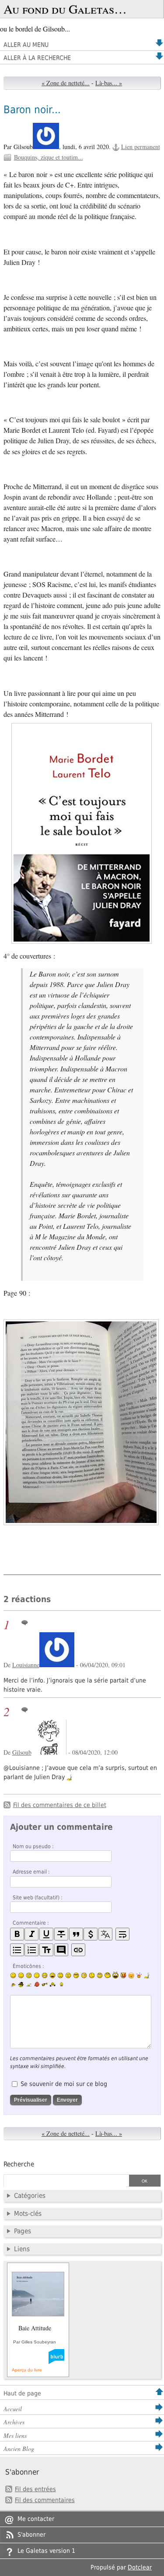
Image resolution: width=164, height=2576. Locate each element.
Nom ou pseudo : (33, 1846)
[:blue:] (21, 1985)
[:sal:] (52, 1985)
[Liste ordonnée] (31, 1950)
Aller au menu (26, 45)
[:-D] (52, 1975)
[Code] (91, 1934)
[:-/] (29, 1975)
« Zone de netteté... (66, 83)
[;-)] (21, 1975)
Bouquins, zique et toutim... (49, 157)
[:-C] (68, 1975)
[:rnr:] (45, 1984)
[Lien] (78, 1950)
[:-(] (60, 1975)
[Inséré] (46, 1934)
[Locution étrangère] (105, 1934)
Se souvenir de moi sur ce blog (64, 2084)
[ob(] (37, 1984)
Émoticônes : (28, 1966)
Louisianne (26, 1665)
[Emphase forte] (17, 1934)
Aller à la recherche (37, 58)
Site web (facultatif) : (38, 1898)
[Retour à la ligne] (122, 1934)
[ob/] (13, 1985)
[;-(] (92, 1975)
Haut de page (22, 2393)
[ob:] (147, 1975)
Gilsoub (22, 1752)
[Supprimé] (61, 1934)
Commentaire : (31, 1923)
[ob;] (139, 1975)
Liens (22, 2249)
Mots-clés (28, 2214)
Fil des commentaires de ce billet (60, 1805)
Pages (23, 2231)
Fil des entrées (35, 2489)
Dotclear (140, 2567)
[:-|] (37, 1975)
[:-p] (131, 1975)
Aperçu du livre (27, 2370)
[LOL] (45, 1975)
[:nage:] (29, 1985)
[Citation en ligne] (76, 1934)
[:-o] (84, 1975)
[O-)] (100, 1975)
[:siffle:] (108, 1975)
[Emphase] (31, 1934)
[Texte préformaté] (46, 1950)
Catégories (30, 2196)
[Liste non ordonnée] (17, 1950)
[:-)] (13, 1975)
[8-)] (76, 1975)
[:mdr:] (115, 1975)
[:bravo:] (60, 1985)
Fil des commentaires (45, 2500)
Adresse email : (31, 1872)
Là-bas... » (109, 83)
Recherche (19, 2164)
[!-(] (123, 1975)
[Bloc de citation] (61, 1950)
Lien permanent (141, 147)
